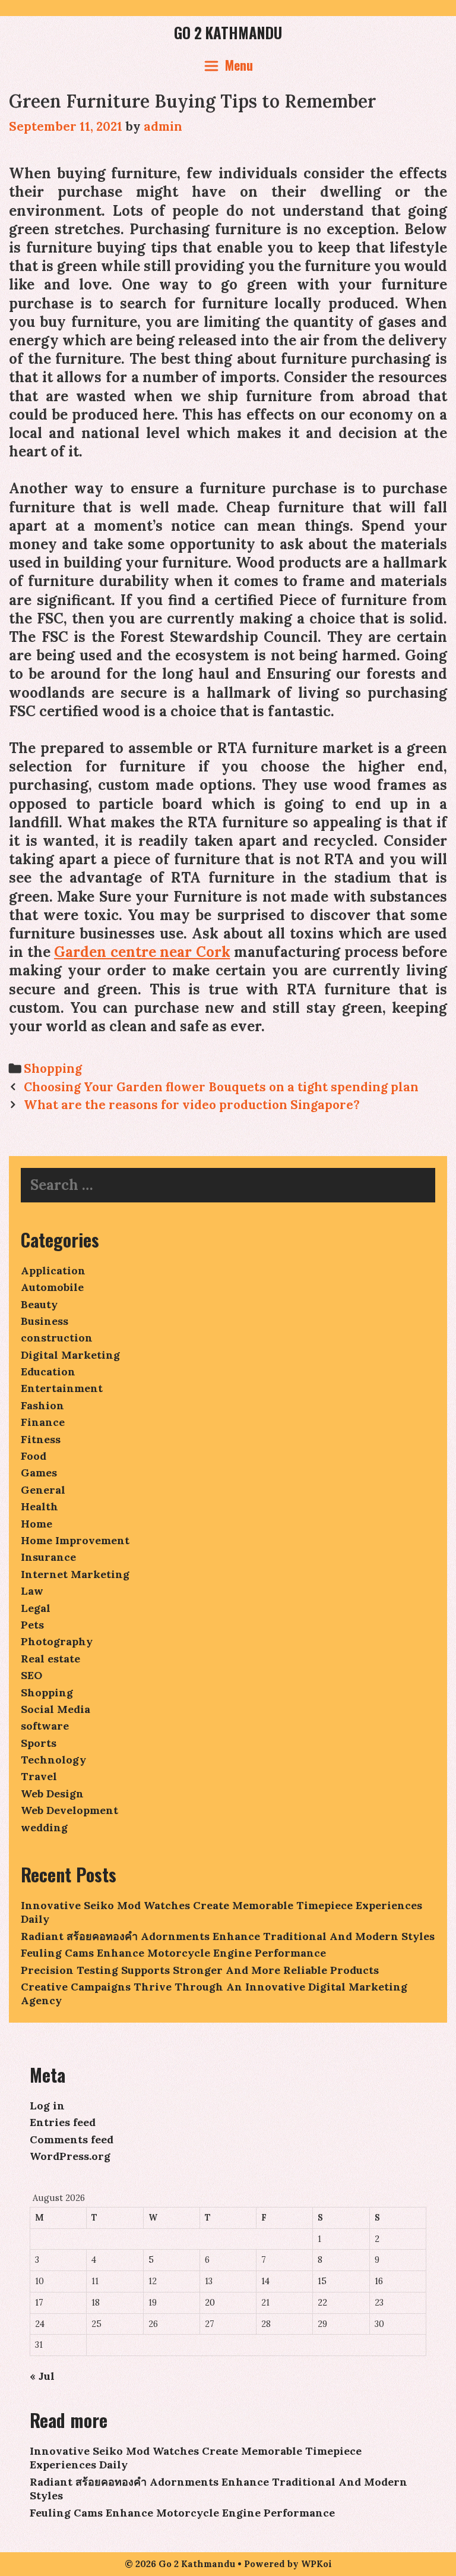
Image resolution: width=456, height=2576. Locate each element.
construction (57, 1338)
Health (39, 1506)
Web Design (52, 1794)
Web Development (69, 1810)
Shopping (53, 1068)
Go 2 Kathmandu (228, 32)
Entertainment (62, 1388)
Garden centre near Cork (142, 952)
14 (265, 2281)
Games (39, 1473)
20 (210, 2303)
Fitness (41, 1439)
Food (34, 1456)
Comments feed (72, 2139)
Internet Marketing (75, 1574)
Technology (53, 1760)
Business (45, 1321)
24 (40, 2324)
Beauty (39, 1304)
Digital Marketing (70, 1355)
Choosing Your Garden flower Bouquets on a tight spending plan (221, 1087)
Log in (47, 2106)
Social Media (56, 1709)
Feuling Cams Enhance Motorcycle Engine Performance (173, 1953)
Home (37, 1524)
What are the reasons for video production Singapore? (192, 1105)
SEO (31, 1675)
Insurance (48, 1557)
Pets (32, 1625)
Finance (43, 1422)
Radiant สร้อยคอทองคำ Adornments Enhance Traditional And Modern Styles (228, 1936)
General (43, 1490)
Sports (39, 1743)
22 (322, 2303)
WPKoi (316, 2564)
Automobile (52, 1287)
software (45, 1726)
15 (322, 2281)
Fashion (42, 1405)
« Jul (42, 2376)
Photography (57, 1641)
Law (32, 1591)
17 (39, 2303)
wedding (44, 1827)
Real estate (50, 1659)
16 (379, 2281)
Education (48, 1372)
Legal (36, 1608)
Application (53, 1270)
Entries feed (63, 2122)
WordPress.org (70, 2156)
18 (96, 2303)
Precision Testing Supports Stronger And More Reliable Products (200, 1970)
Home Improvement (75, 1540)
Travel (39, 1776)
